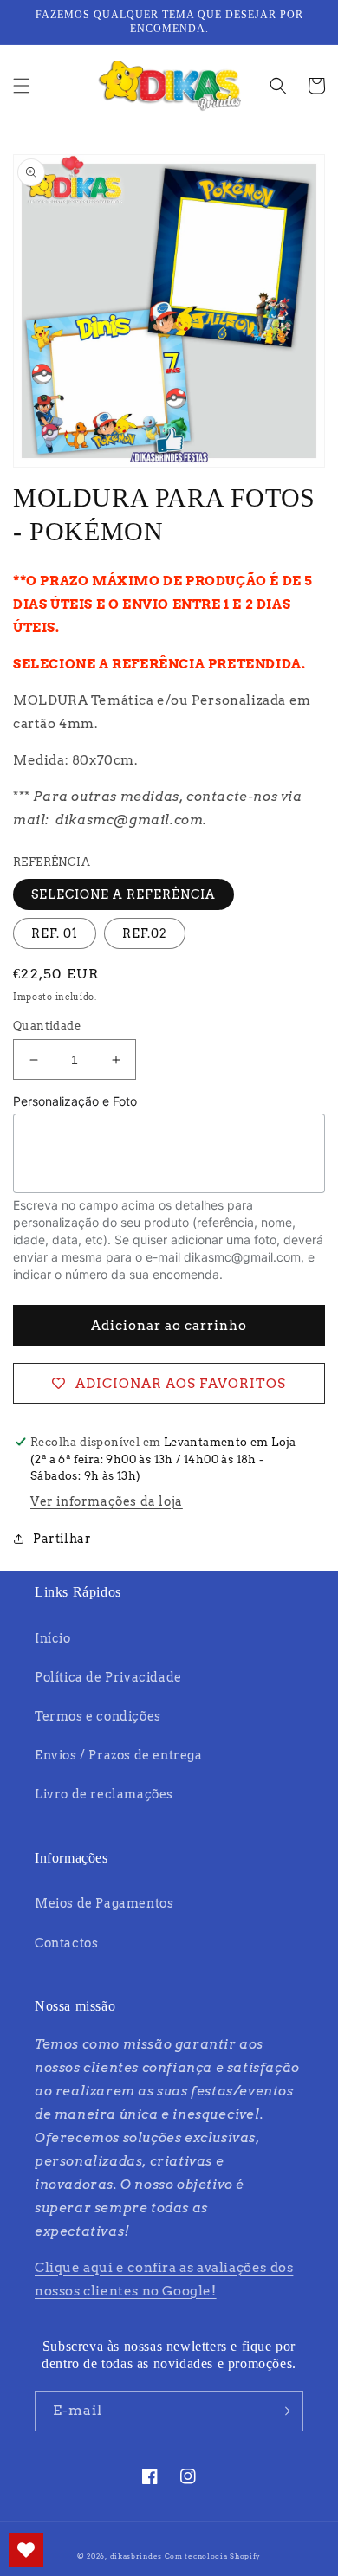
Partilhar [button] (62, 1539)
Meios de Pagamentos (104, 1903)
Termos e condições (98, 1716)
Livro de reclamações (104, 1794)
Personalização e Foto (75, 1101)
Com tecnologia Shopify (213, 2556)
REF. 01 (55, 933)
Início (53, 1638)
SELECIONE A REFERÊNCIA (123, 894)
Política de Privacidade (108, 1677)
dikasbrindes (136, 2556)
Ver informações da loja (107, 1501)
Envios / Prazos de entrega (119, 1755)
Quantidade (47, 1026)
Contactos (66, 1943)
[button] (22, 86)
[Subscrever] (283, 2411)
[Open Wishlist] (26, 2550)
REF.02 (145, 933)
